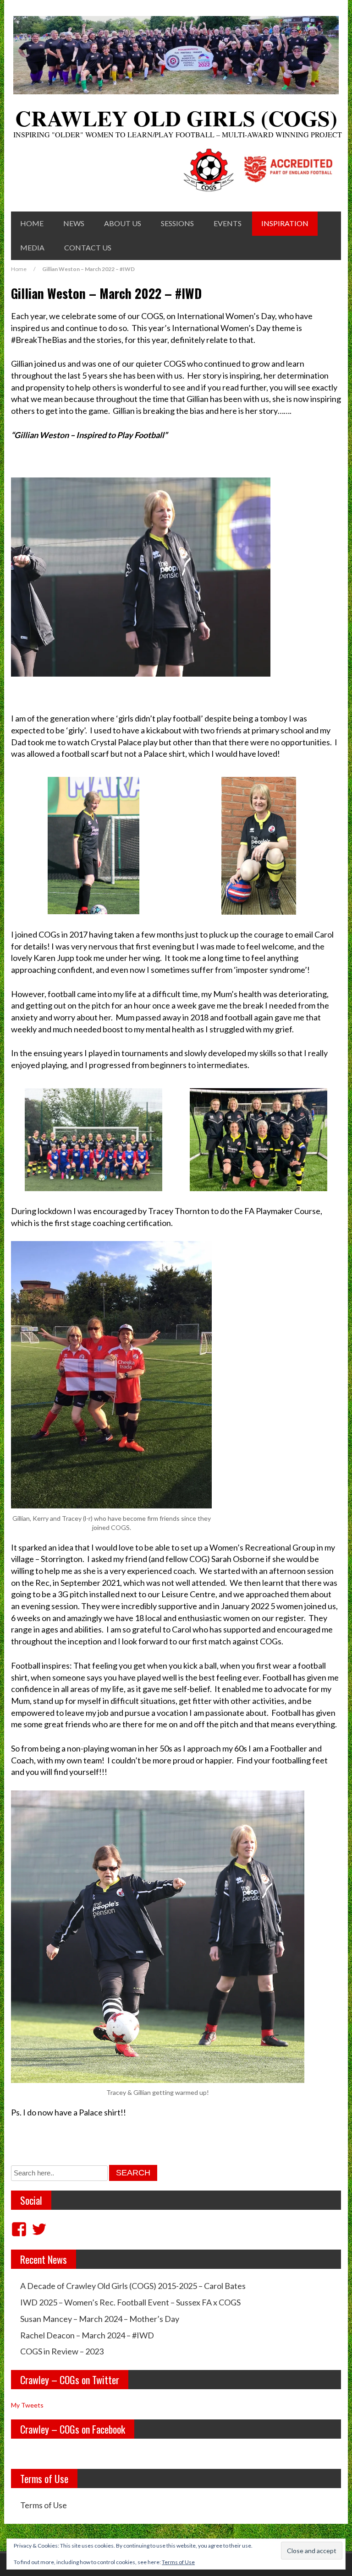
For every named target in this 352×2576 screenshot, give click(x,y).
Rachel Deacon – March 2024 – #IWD (87, 2335)
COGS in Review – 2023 (62, 2351)
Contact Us (88, 247)
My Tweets (27, 2405)
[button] (93, 846)
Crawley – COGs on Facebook (73, 2429)
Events (228, 223)
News (74, 223)
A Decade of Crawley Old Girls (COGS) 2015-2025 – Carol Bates (133, 2286)
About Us (123, 223)
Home (32, 223)
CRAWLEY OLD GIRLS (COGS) (176, 118)
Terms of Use (44, 2505)
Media (32, 247)
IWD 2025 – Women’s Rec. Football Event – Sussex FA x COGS (130, 2302)
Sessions (177, 223)
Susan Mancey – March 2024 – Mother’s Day (100, 2319)
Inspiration (285, 223)
